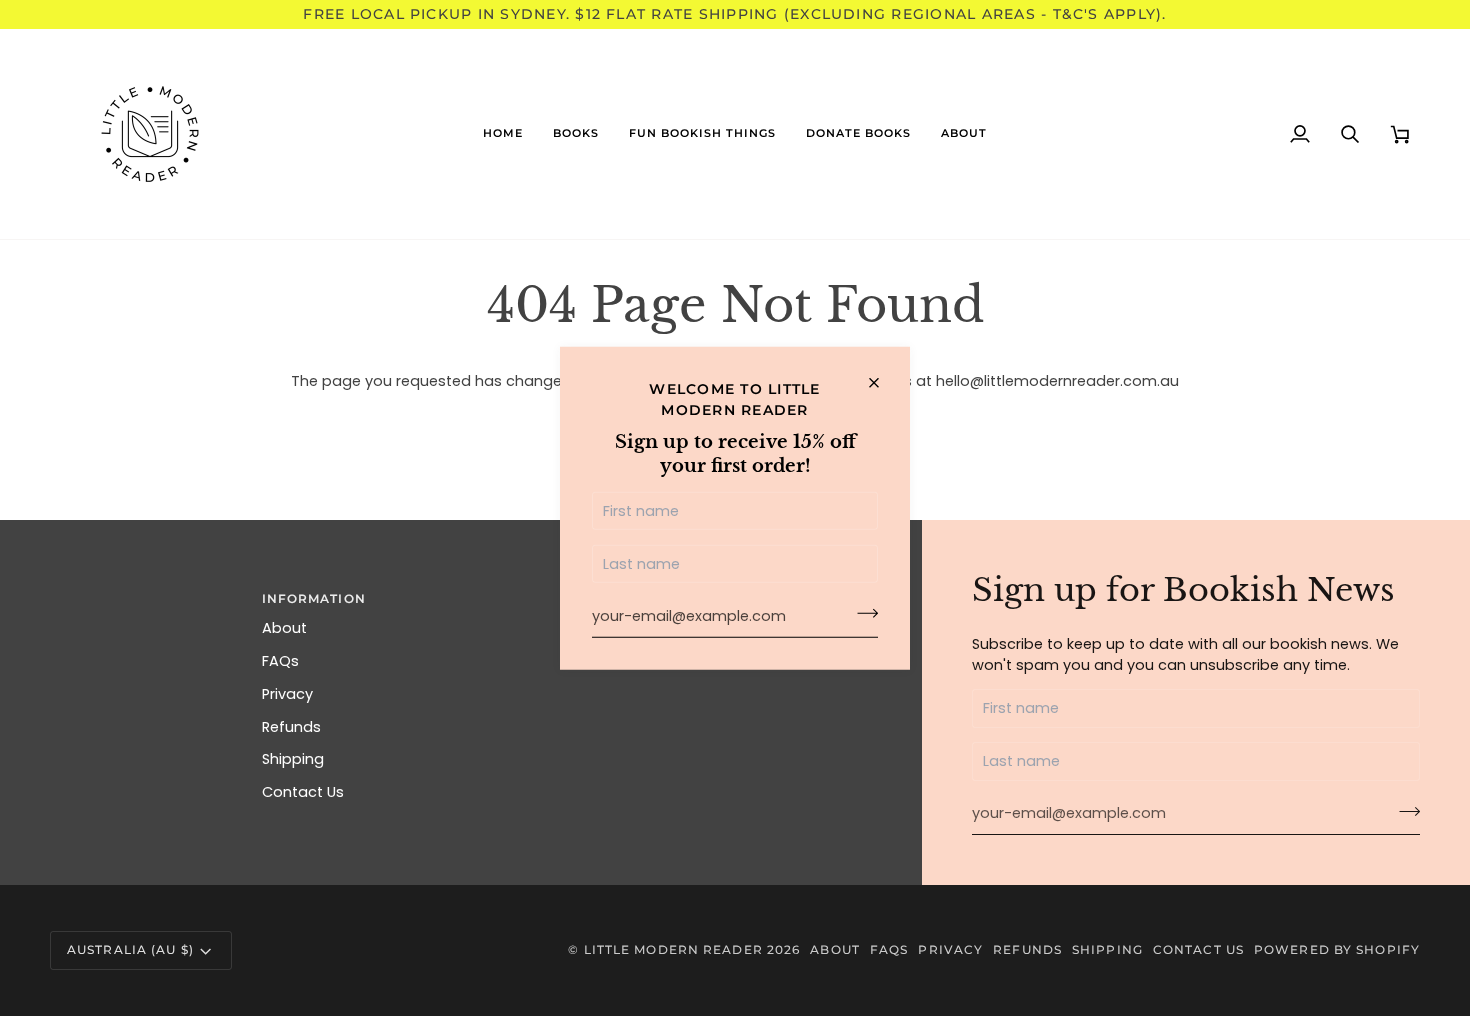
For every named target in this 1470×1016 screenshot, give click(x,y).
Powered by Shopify (1337, 949)
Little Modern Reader (673, 949)
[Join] (861, 614)
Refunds (291, 727)
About (284, 628)
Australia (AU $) (130, 949)
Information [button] (314, 598)
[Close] (882, 383)
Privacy (287, 694)
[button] (576, 134)
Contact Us (303, 792)
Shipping (293, 759)
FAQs (280, 661)
